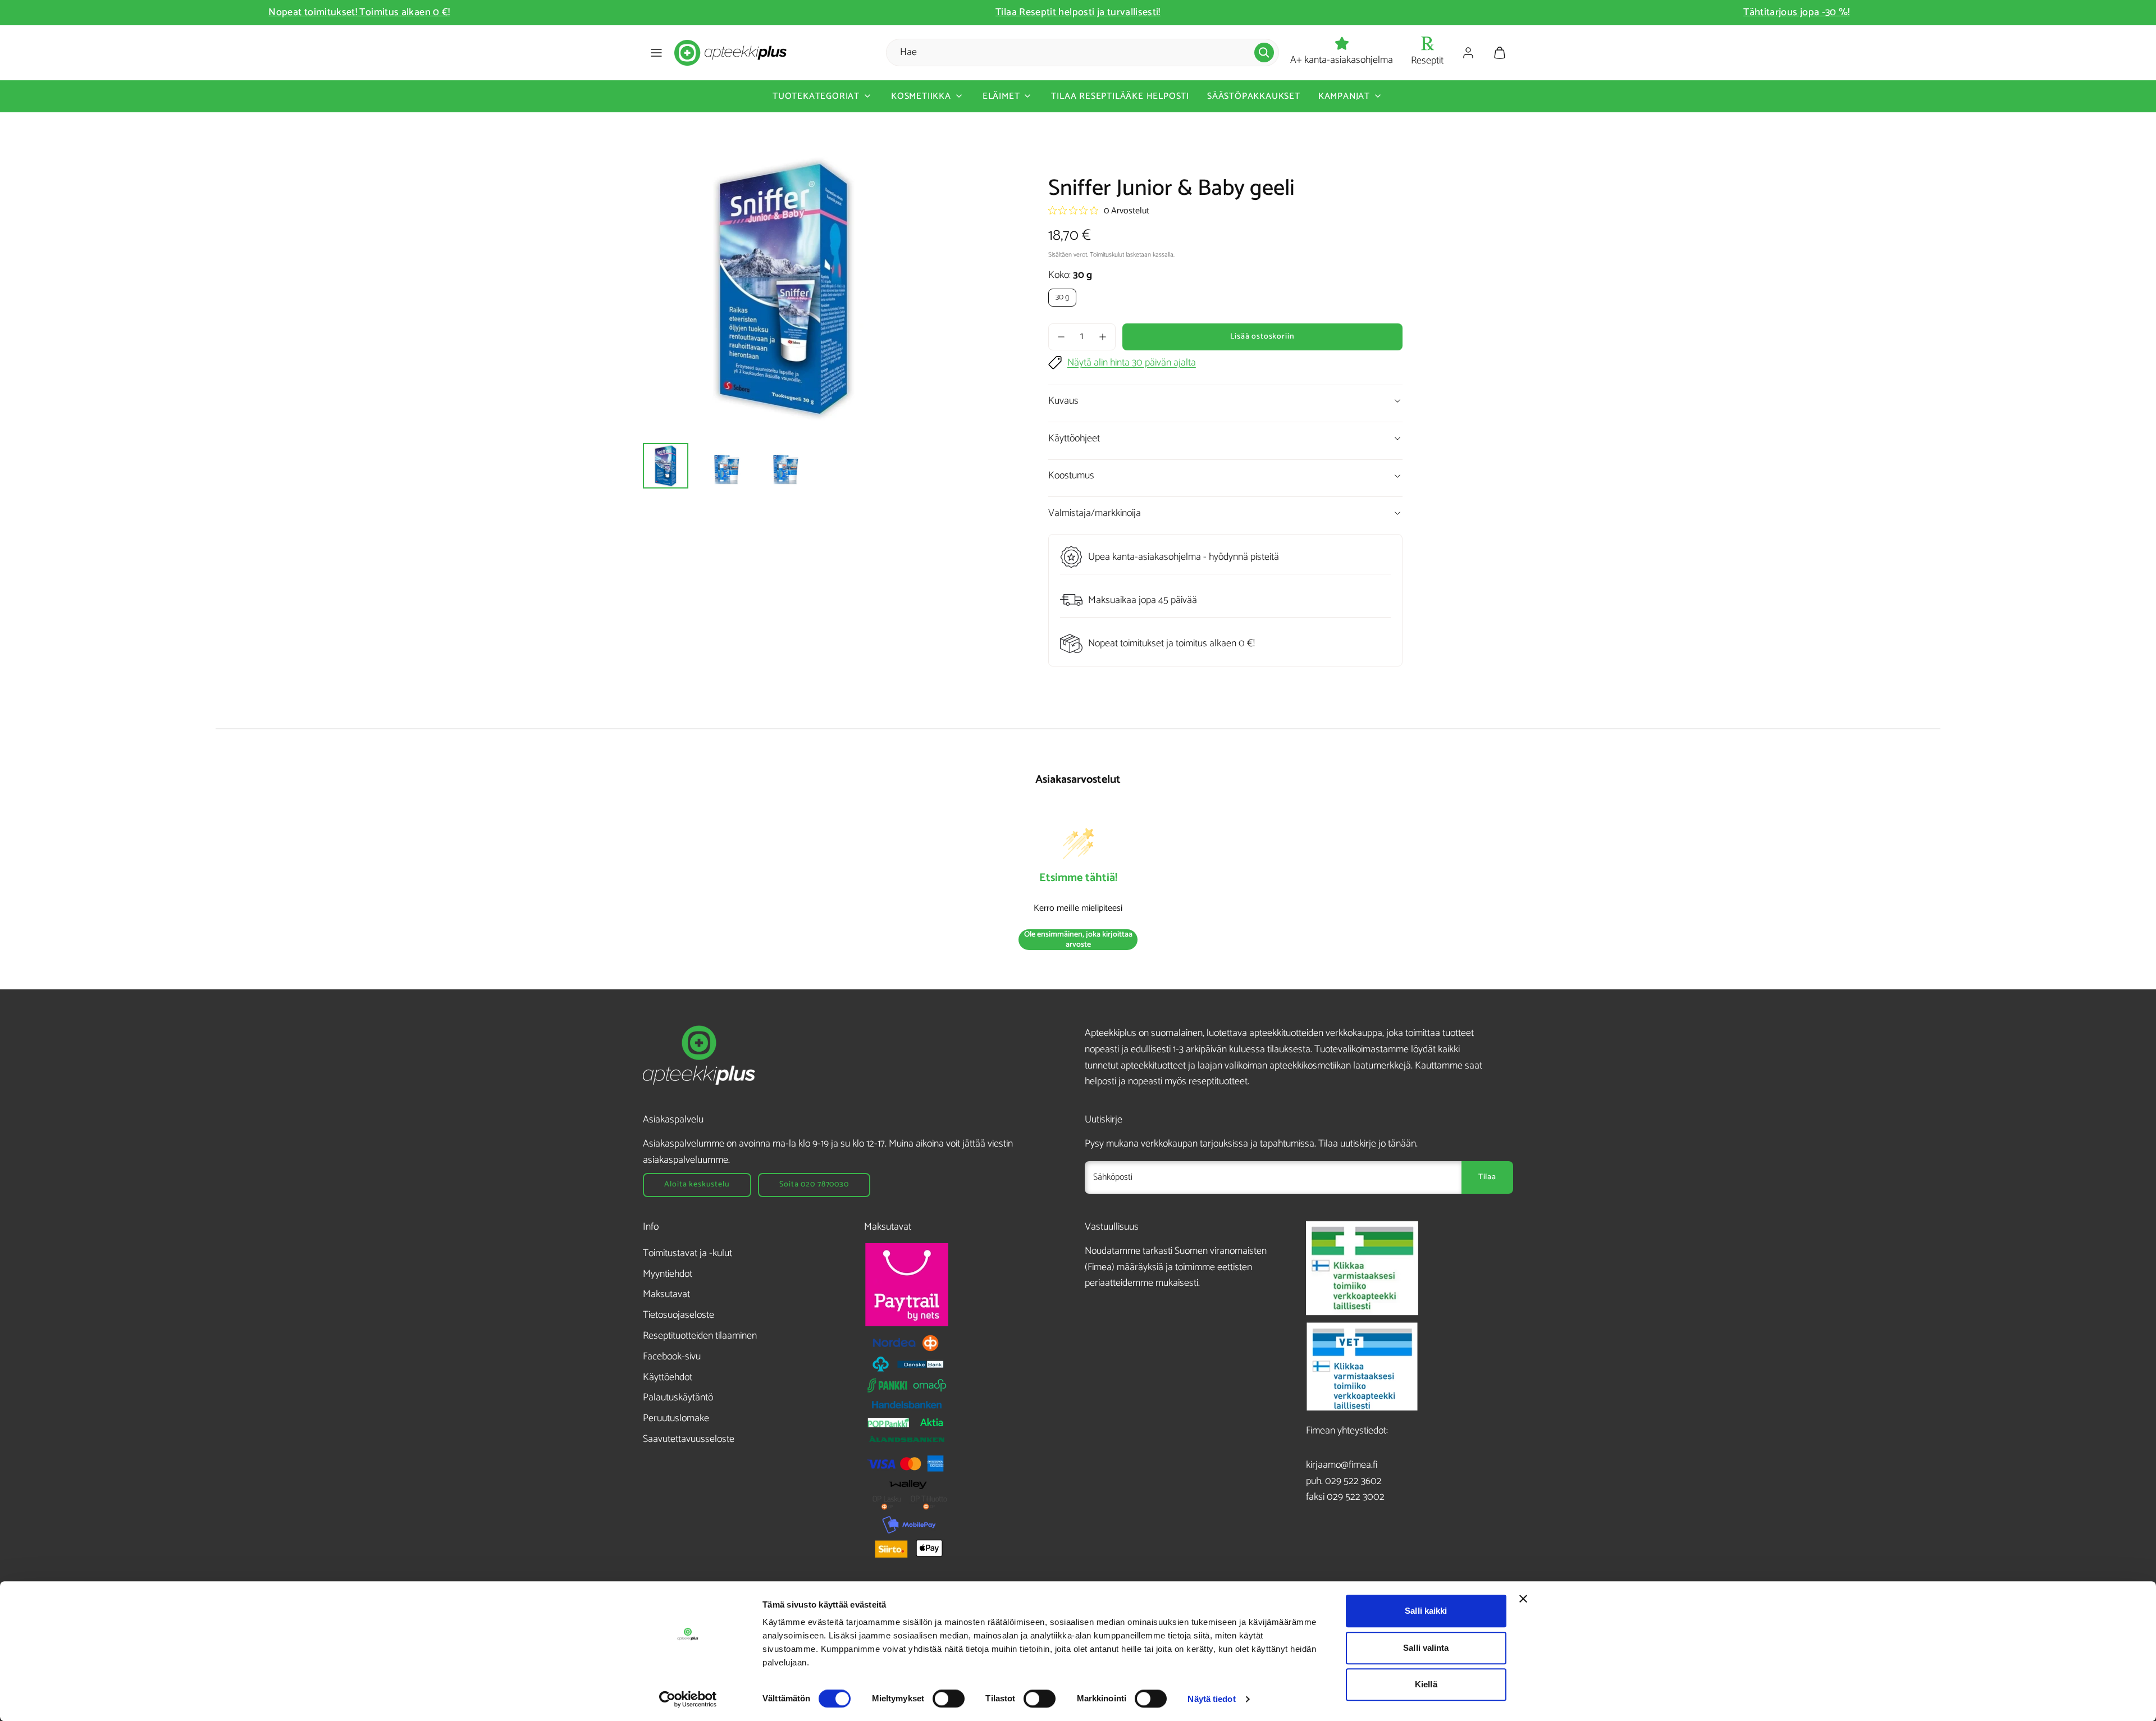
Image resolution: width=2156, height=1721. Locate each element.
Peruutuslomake (676, 1418)
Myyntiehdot (668, 1274)
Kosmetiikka (921, 96)
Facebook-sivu (672, 1357)
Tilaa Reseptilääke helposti (1120, 96)
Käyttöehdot (668, 1377)
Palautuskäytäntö (678, 1398)
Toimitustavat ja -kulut (688, 1253)
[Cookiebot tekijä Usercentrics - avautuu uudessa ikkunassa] (688, 1699)
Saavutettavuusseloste (689, 1439)
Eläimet (1001, 96)
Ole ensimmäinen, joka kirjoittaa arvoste (1078, 940)
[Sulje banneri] (1523, 1599)
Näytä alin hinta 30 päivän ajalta (1132, 363)
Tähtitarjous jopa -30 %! (1078, 12)
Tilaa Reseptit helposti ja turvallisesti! (359, 12)
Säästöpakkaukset (1254, 96)
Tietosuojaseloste (679, 1315)
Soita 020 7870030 (814, 1184)
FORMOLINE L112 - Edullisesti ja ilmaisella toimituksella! (1797, 12)
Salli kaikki (1426, 1611)
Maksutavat (666, 1294)
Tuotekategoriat (816, 96)
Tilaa (1487, 1177)
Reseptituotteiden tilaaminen (700, 1336)
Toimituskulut (1107, 255)
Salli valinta (1426, 1648)
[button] (656, 53)
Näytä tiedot (1211, 1699)
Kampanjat (1344, 96)
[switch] (949, 1699)
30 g (1062, 297)
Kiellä (1426, 1684)
